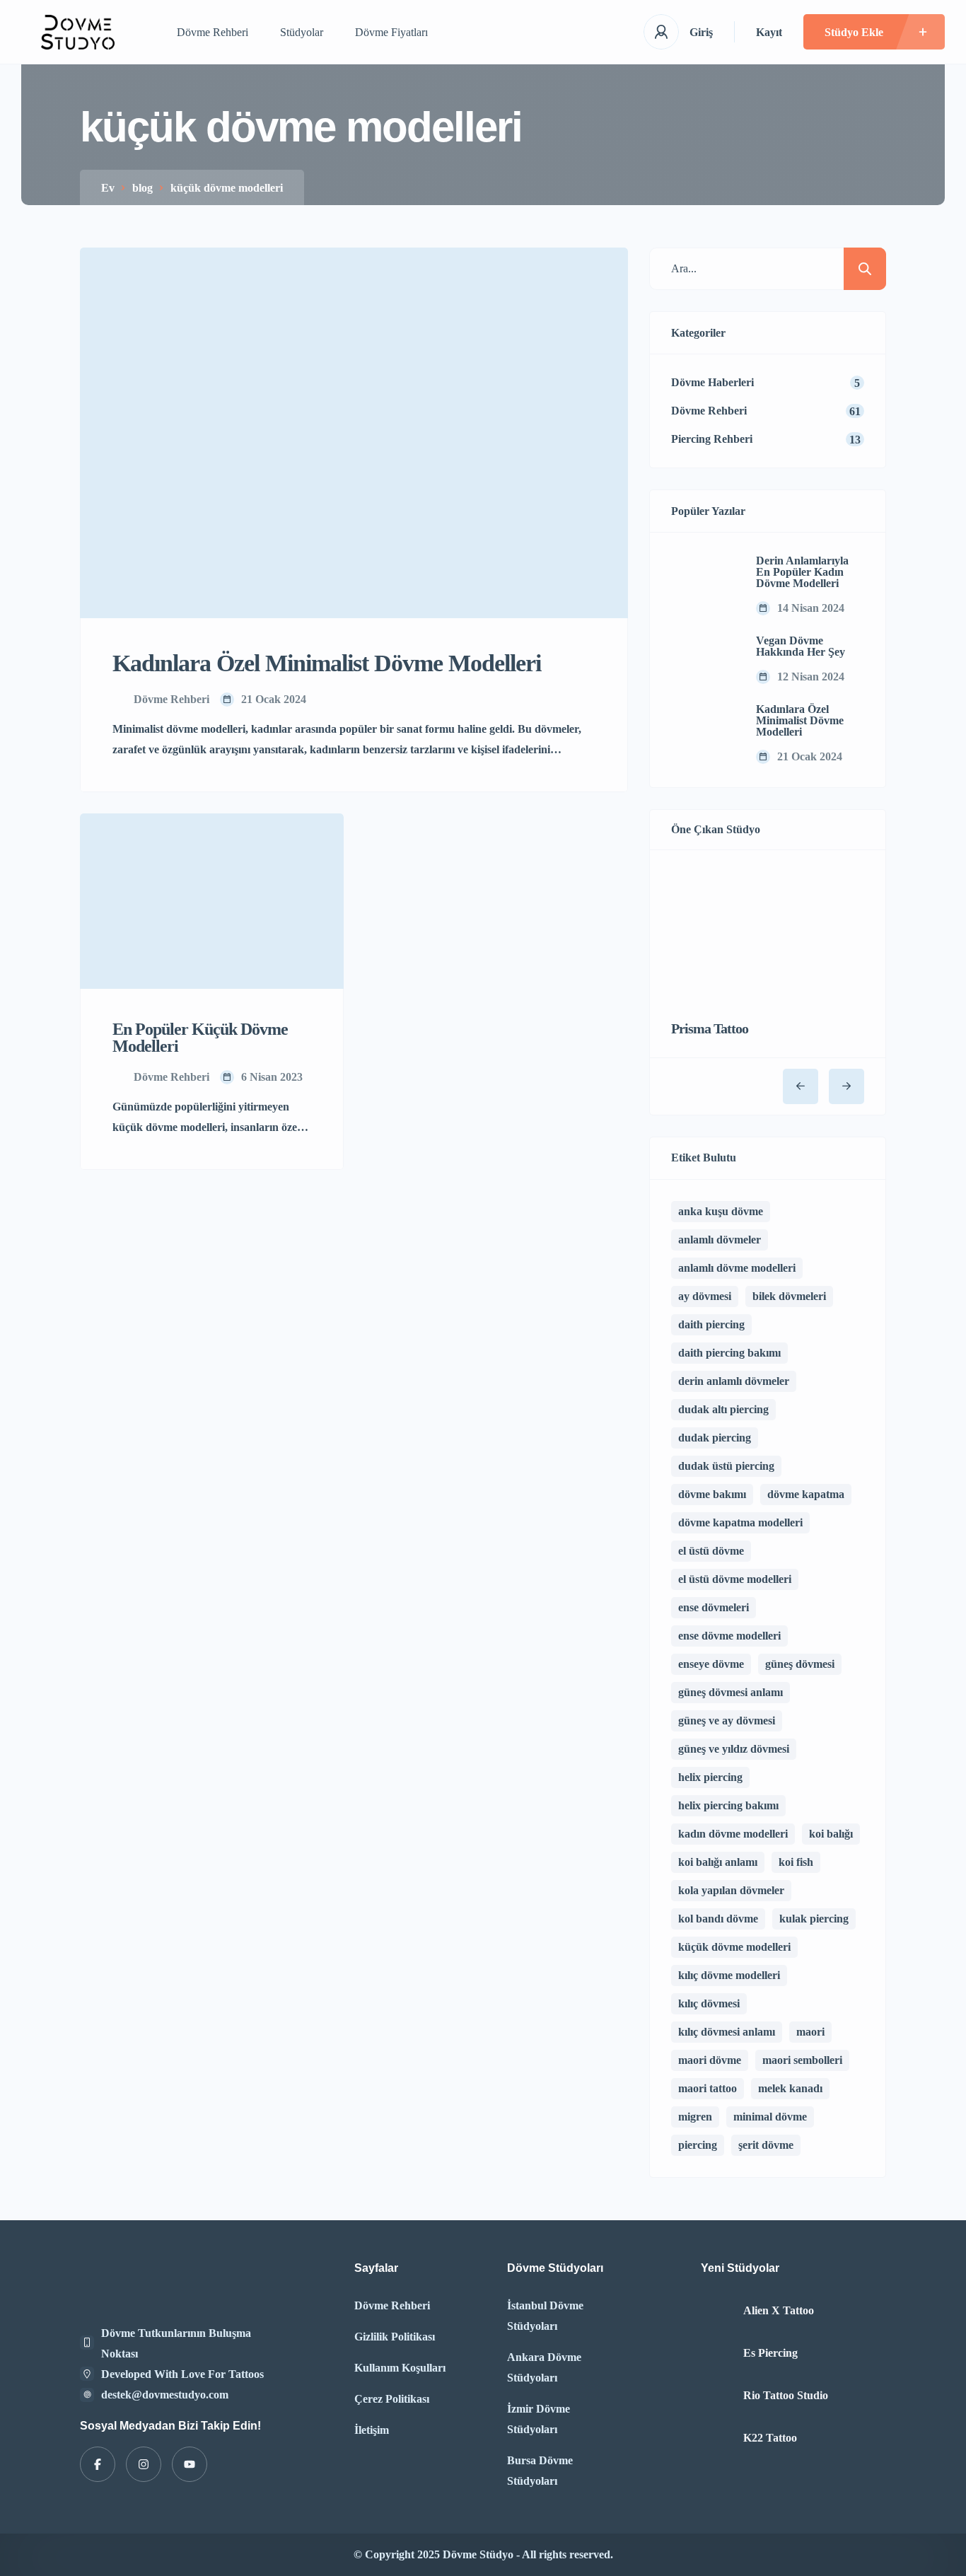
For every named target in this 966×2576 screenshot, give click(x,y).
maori (810, 2032)
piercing (698, 2145)
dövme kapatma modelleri (740, 1522)
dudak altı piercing (723, 1409)
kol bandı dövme (718, 1919)
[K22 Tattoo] (717, 2438)
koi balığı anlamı (718, 1862)
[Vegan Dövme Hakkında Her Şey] (703, 660)
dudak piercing (715, 1438)
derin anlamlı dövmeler (734, 1381)
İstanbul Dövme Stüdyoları (545, 2316)
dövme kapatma (806, 1494)
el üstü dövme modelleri (735, 1579)
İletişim (372, 2430)
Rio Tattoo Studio (786, 2396)
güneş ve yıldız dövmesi (734, 1749)
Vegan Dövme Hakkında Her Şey (801, 646)
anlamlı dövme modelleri (737, 1268)
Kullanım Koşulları (400, 2368)
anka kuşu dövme (721, 1211)
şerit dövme (766, 2145)
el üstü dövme (711, 1551)
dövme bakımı (712, 1494)
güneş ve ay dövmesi (727, 1721)
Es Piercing (770, 2353)
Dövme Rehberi (213, 32)
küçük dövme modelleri (734, 1947)
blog (142, 188)
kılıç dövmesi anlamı (727, 2032)
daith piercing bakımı (729, 1353)
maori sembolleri (802, 2060)
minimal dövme (770, 2117)
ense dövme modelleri (729, 1636)
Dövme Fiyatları (391, 32)
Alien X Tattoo (779, 2311)
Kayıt (769, 32)
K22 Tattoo (770, 2438)
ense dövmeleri (714, 1607)
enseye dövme (711, 1664)
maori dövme (710, 2060)
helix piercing (710, 1777)
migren (695, 2117)
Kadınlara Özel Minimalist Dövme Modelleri (800, 721)
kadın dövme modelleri (733, 1834)
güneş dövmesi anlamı (731, 1692)
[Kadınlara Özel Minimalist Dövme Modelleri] (703, 734)
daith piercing (711, 1324)
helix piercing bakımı (728, 1805)
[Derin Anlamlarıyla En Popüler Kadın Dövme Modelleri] (703, 586)
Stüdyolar (302, 32)
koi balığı (831, 1834)
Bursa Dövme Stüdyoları (540, 2471)
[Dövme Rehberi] (78, 32)
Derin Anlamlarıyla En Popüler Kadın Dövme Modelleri (802, 572)
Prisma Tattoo (710, 1028)
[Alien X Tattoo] (717, 2311)
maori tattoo (708, 2088)
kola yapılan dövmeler (731, 1890)
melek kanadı (790, 2088)
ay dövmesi (705, 1296)
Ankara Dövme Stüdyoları (544, 2367)
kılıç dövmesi (709, 2003)
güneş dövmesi (800, 1664)
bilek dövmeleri (789, 1296)
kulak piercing (814, 1919)
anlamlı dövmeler (720, 1240)
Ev (108, 188)
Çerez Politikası (392, 2399)
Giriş (701, 32)
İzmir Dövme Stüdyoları (539, 2419)
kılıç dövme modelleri (729, 1975)
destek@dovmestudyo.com (165, 2395)
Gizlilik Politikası (395, 2337)
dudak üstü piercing (726, 1466)
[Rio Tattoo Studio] (717, 2396)
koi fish (796, 1862)
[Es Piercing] (717, 2354)
